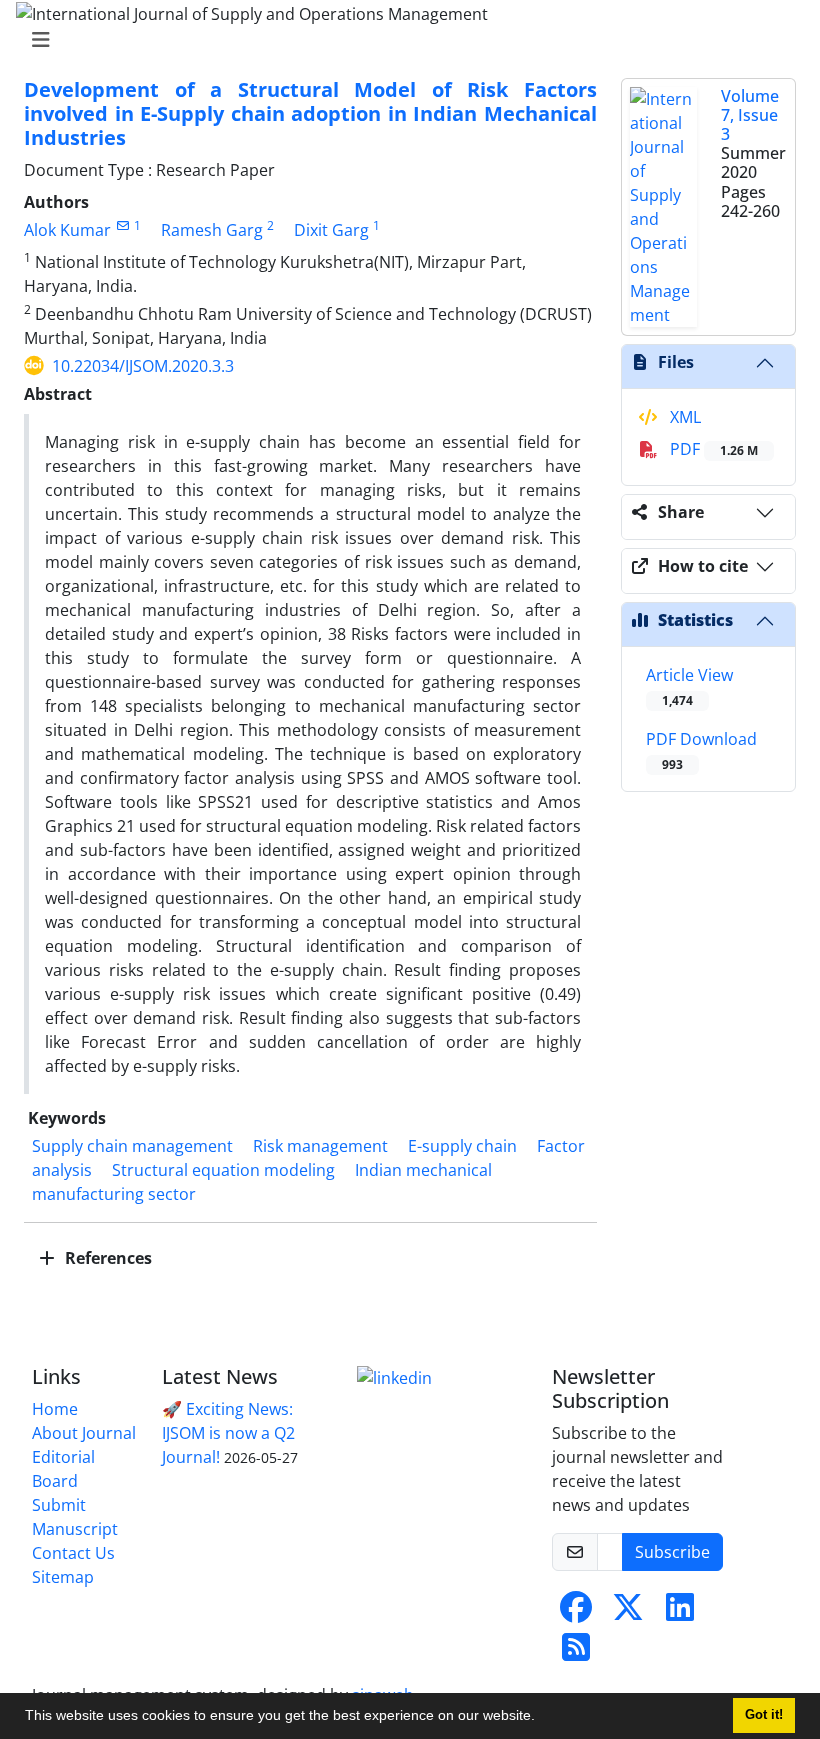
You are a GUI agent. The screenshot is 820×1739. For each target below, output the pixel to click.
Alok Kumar (67, 230)
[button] (542, 1718)
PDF (712, 449)
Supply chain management (132, 1146)
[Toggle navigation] (404, 40)
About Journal (84, 1433)
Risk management (320, 1146)
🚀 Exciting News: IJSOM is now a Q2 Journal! (228, 1433)
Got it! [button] (764, 1715)
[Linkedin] (394, 1377)
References (106, 1258)
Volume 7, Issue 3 (750, 115)
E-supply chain (462, 1146)
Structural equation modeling (223, 1170)
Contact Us (73, 1553)
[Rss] (576, 1653)
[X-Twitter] (628, 1613)
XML (683, 417)
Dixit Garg (331, 230)
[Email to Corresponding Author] (122, 225)
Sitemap (63, 1577)
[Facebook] (576, 1613)
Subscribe (672, 1552)
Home (55, 1409)
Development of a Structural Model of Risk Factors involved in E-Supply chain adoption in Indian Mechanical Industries (310, 113)
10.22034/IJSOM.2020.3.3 (143, 366)
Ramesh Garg (212, 230)
